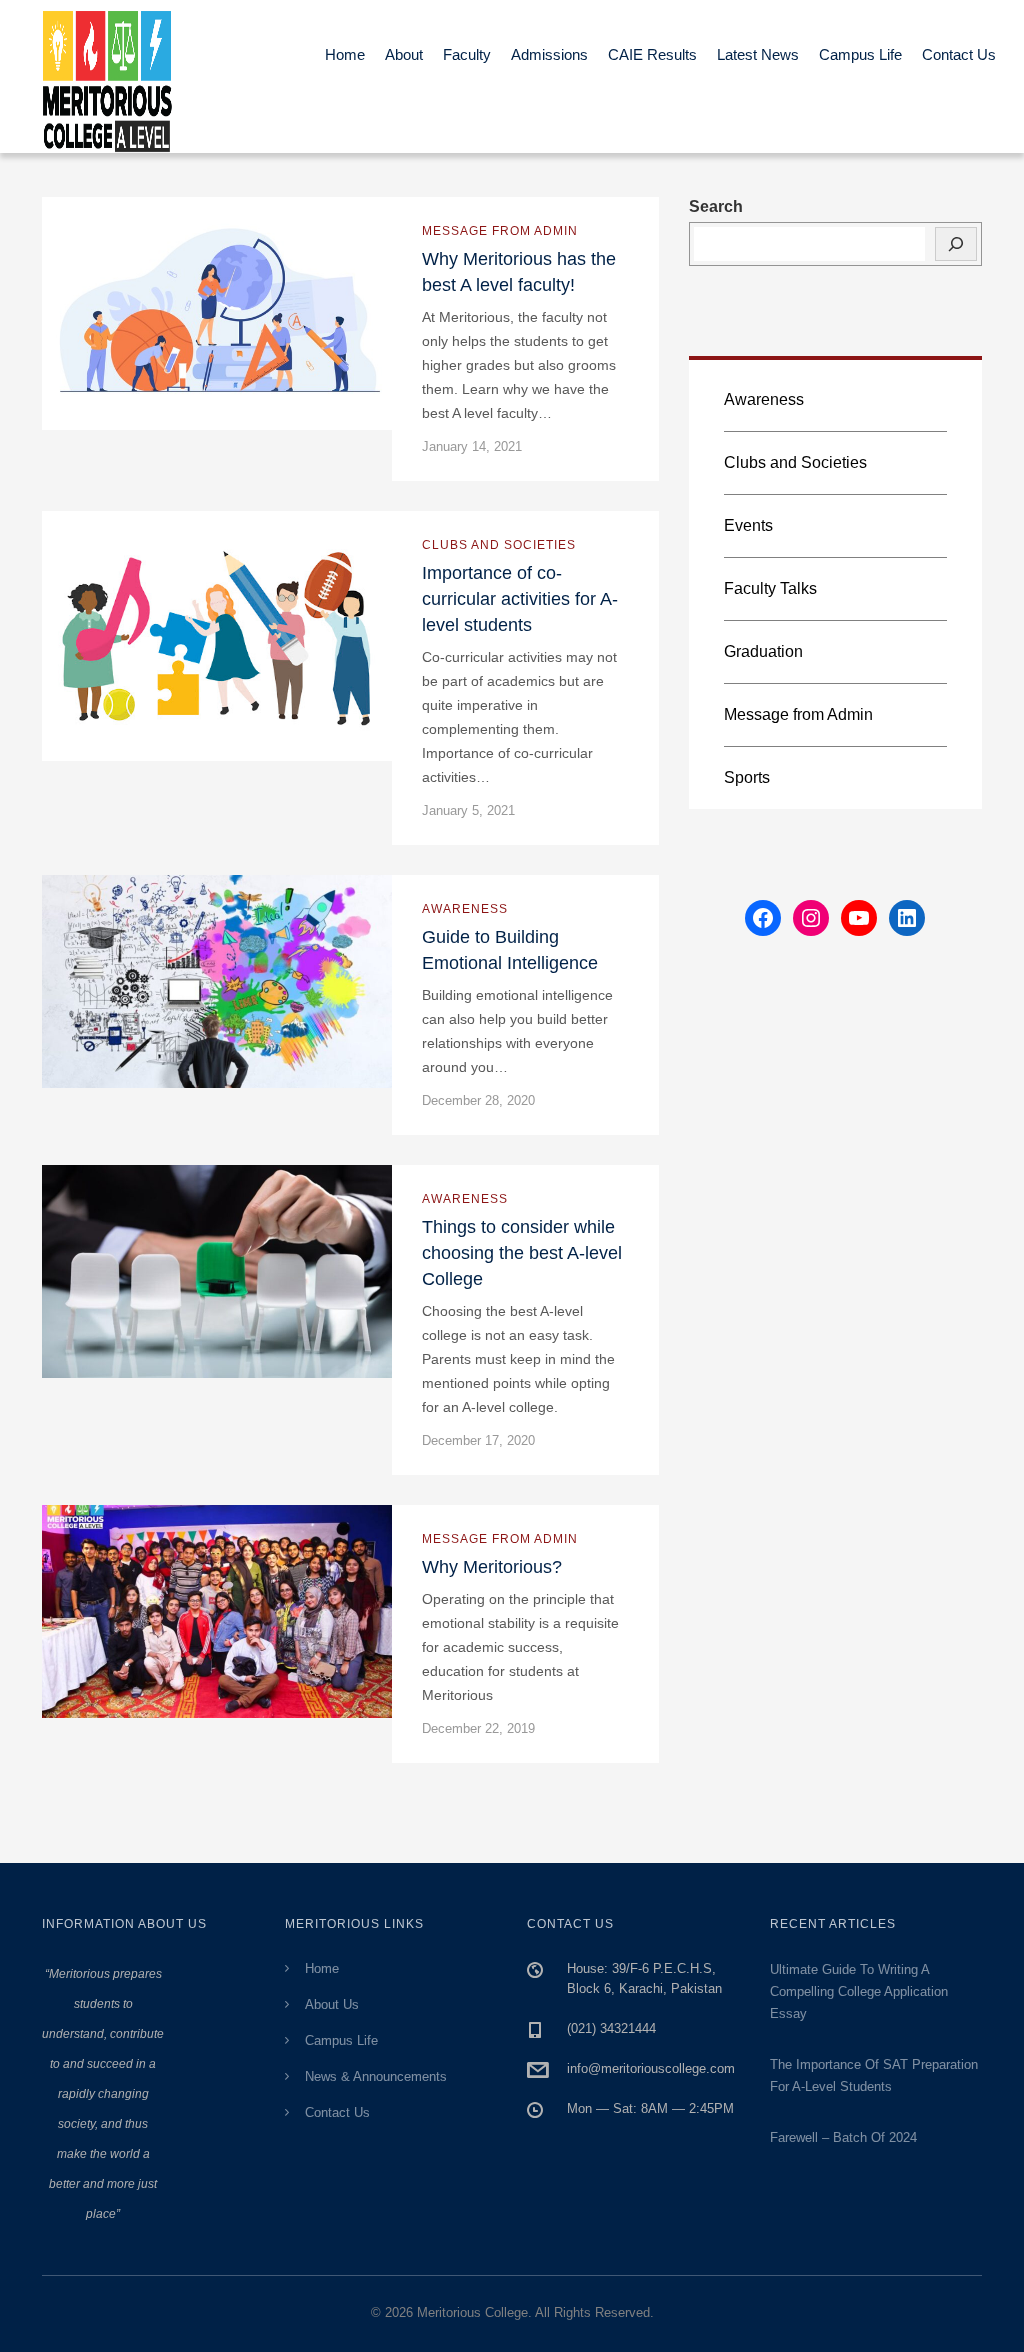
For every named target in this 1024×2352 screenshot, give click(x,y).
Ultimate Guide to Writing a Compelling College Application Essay (859, 1991)
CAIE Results (652, 54)
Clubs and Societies (499, 545)
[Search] (956, 244)
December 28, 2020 (478, 1100)
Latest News (758, 54)
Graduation (763, 651)
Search (716, 206)
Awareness (465, 909)
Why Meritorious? (492, 1567)
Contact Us (959, 54)
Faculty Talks (770, 588)
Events (748, 525)
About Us (332, 2004)
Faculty (467, 54)
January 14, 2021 (472, 446)
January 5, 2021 (468, 810)
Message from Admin (500, 231)
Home (345, 54)
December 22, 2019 (478, 1728)
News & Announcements (376, 2076)
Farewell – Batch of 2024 (843, 2137)
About (404, 54)
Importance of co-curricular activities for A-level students (520, 599)
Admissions (549, 54)
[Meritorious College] (117, 76)
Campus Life (860, 54)
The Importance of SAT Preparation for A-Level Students (874, 2075)
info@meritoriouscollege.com (651, 2068)
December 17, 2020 (478, 1440)
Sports (747, 777)
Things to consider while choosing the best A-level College (522, 1253)
